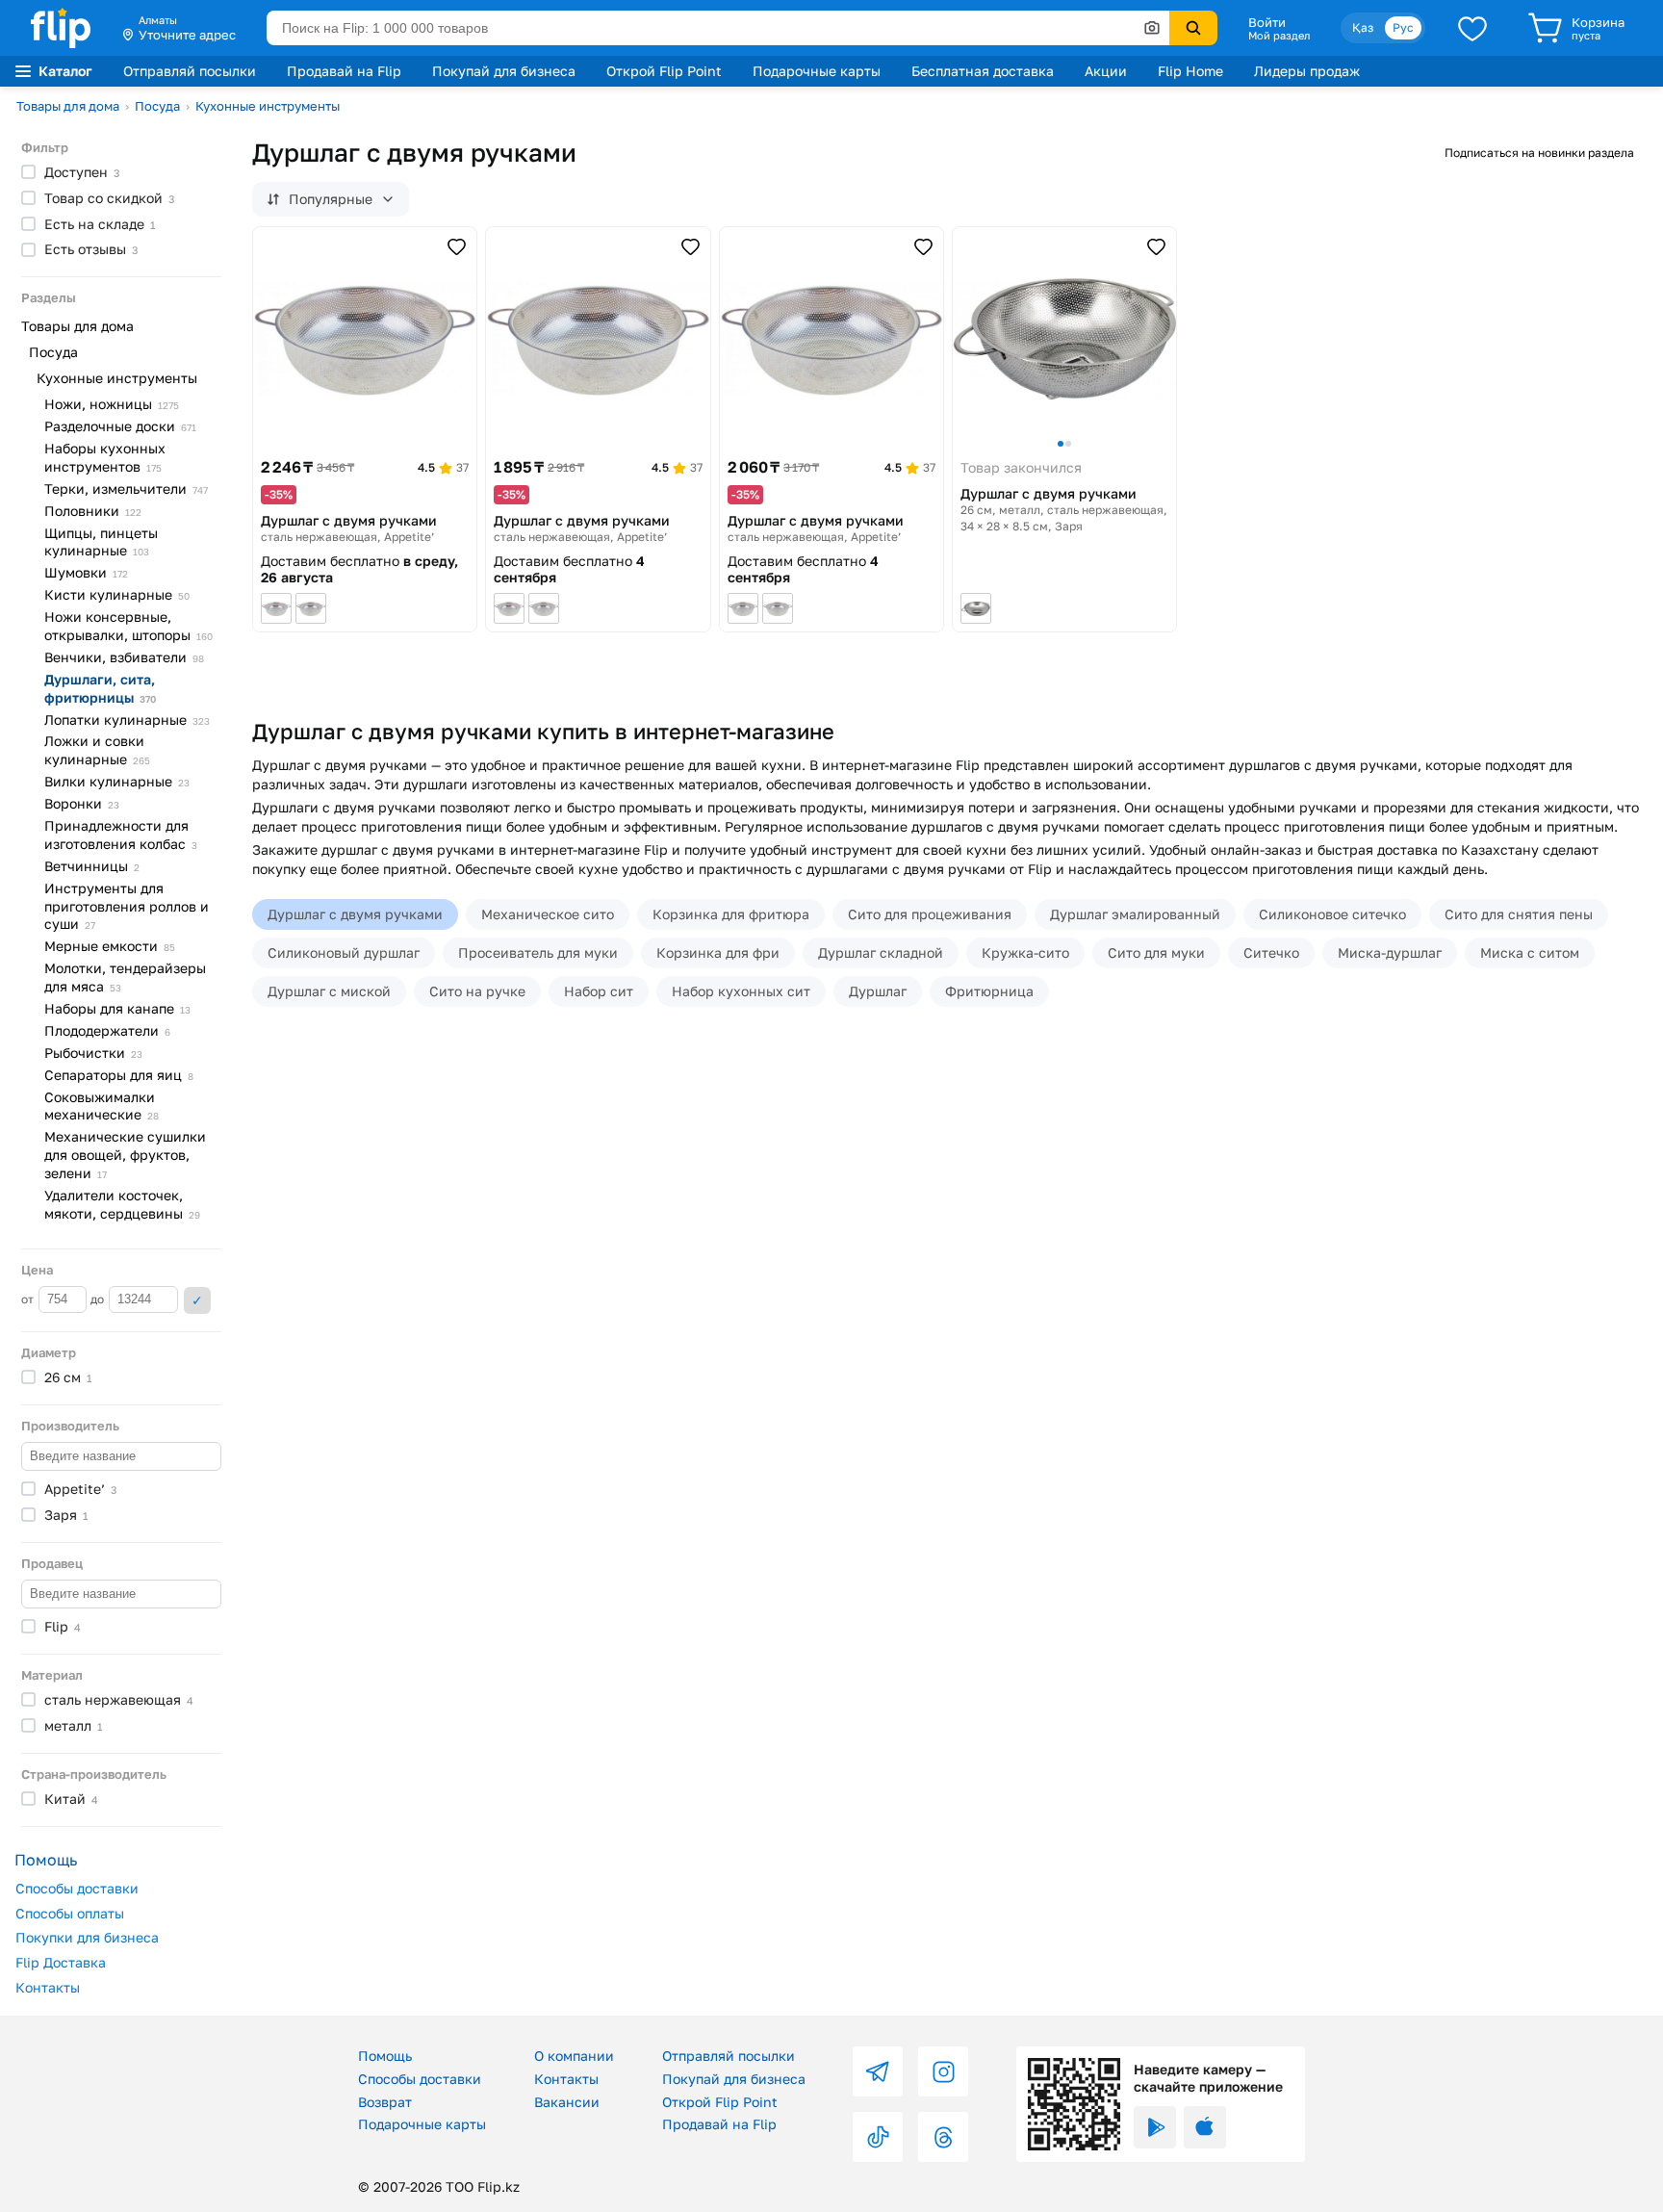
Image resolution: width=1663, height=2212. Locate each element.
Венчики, (124, 657)
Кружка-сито (1025, 952)
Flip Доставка (61, 1962)
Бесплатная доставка (983, 71)
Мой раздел (1279, 36)
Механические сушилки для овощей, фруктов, (125, 1155)
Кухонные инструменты (268, 106)
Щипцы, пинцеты (101, 542)
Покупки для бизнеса (87, 1937)
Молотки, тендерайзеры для (125, 977)
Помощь (385, 2056)
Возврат (385, 2102)
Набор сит (599, 991)
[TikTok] (878, 2137)
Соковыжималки (102, 1106)
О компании (574, 2056)
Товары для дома (68, 106)
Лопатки (127, 720)
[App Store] (1205, 2127)
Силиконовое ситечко (1332, 914)
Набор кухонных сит (741, 991)
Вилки (117, 781)
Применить (197, 1300)
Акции (1106, 71)
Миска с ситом (1530, 952)
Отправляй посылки (190, 71)
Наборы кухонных (105, 457)
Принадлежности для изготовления (121, 835)
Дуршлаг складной (881, 952)
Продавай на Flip (344, 71)
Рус (1403, 27)
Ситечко (1271, 952)
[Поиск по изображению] (1152, 28)
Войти (1267, 22)
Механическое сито (548, 914)
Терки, (126, 489)
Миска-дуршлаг (1390, 952)
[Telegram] (878, 2071)
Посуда (157, 106)
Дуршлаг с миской (329, 991)
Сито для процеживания (930, 914)
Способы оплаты (70, 1913)
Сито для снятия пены (1519, 914)
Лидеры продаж (1307, 71)
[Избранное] (1472, 28)
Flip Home (1190, 71)
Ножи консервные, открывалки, (128, 626)
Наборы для (117, 1008)
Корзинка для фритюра (731, 914)
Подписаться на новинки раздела (1539, 153)
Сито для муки (1156, 952)
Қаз (1363, 27)
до (99, 1299)
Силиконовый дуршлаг (344, 952)
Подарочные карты (817, 71)
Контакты (48, 1987)
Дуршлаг (878, 991)
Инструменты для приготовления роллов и (127, 906)
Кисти (117, 594)
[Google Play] (1155, 2127)
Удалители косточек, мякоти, (122, 1204)
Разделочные (120, 426)
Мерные (110, 946)
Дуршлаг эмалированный (1135, 914)
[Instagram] (943, 2071)
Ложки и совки (97, 750)
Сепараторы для (119, 1075)
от (29, 1299)
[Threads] (943, 2137)
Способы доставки (77, 1888)
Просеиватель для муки (538, 952)
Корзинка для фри (718, 952)
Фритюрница (989, 991)
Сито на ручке (477, 991)
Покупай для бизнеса (504, 71)
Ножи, (112, 404)
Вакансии (567, 2102)
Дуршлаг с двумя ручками (355, 914)
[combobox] (718, 28)
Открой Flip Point (664, 71)
